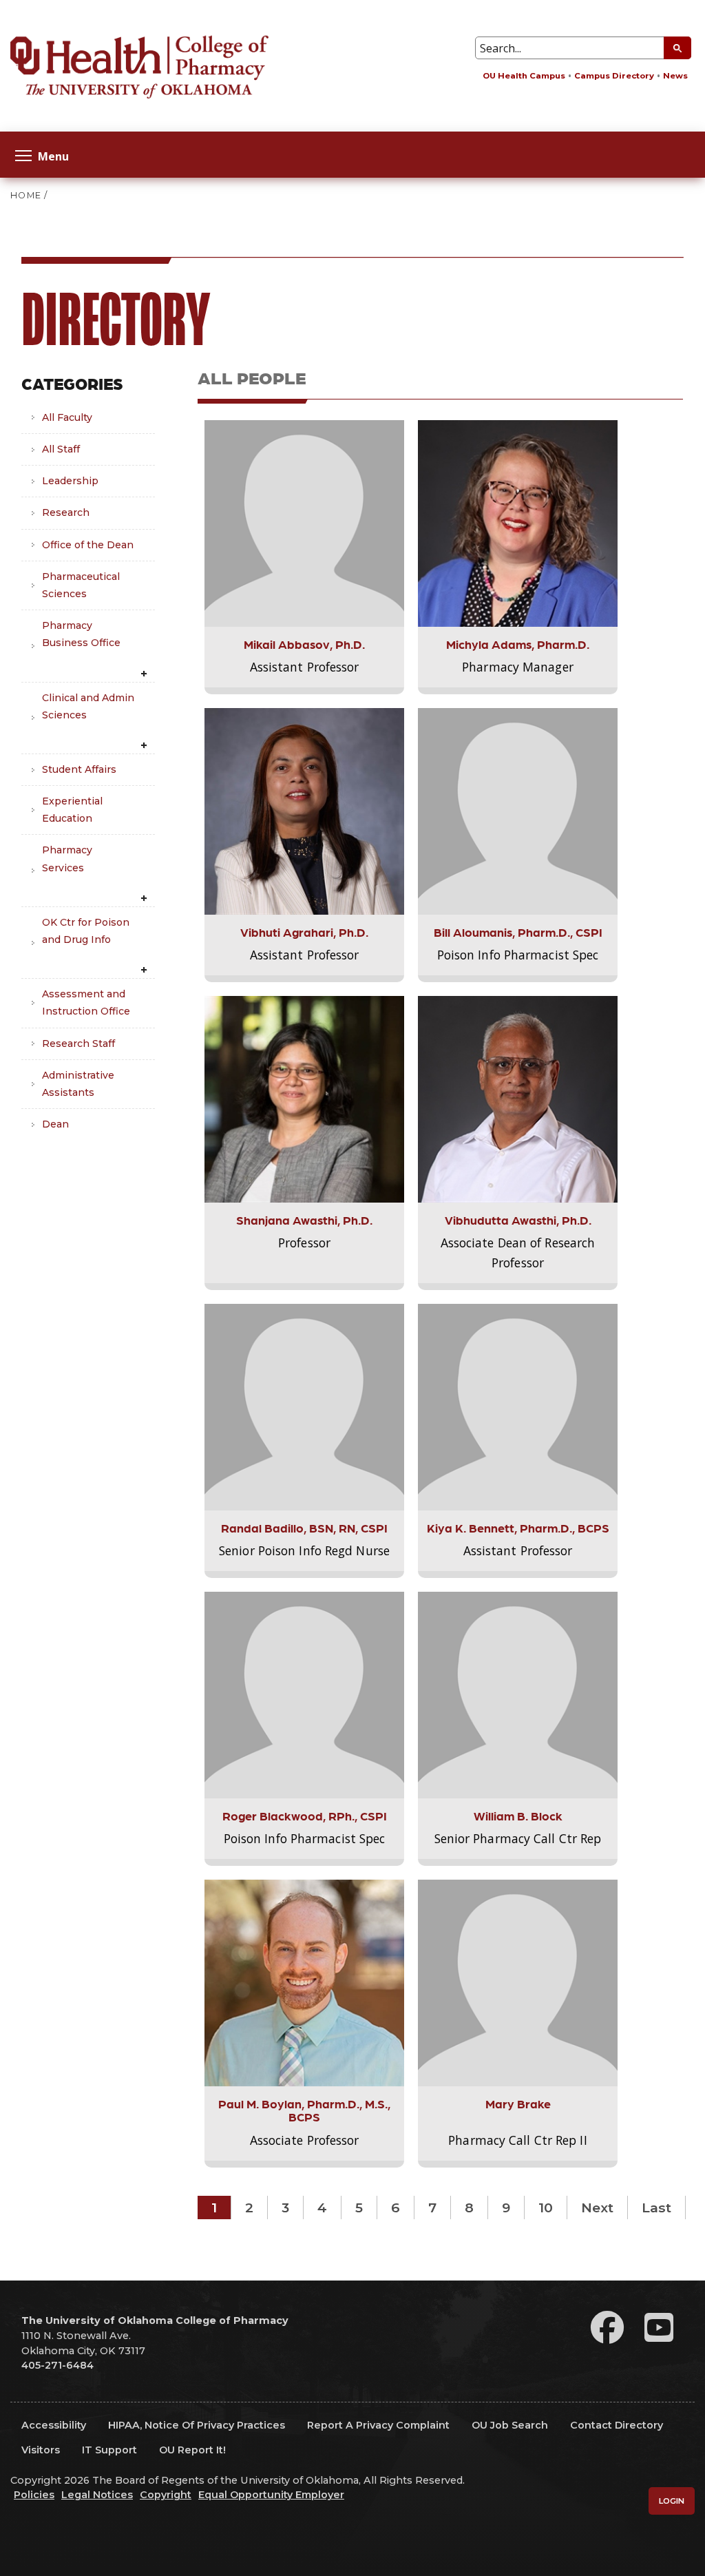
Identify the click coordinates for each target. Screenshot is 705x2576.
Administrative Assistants (78, 1084)
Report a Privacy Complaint (378, 2425)
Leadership (70, 481)
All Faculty (67, 417)
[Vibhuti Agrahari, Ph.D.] (304, 811)
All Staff (61, 449)
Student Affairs (79, 769)
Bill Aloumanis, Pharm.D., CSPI (518, 932)
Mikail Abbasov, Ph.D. (304, 644)
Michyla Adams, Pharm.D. (518, 644)
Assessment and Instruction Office (86, 1003)
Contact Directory (617, 2425)
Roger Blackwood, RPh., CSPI (305, 1815)
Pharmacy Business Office (81, 634)
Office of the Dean (88, 545)
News (675, 76)
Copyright (166, 2495)
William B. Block (518, 1815)
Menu (53, 155)
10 (546, 2208)
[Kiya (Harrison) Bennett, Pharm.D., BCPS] (518, 1406)
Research (66, 512)
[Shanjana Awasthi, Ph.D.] (304, 1099)
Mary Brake (518, 2103)
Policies (34, 2495)
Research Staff (78, 1043)
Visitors (41, 2450)
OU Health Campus (524, 76)
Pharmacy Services (67, 859)
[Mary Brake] (518, 1982)
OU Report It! (192, 2450)
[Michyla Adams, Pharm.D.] (518, 523)
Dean (55, 1124)
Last (656, 2208)
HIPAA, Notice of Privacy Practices (197, 2425)
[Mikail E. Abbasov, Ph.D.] (304, 523)
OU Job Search (510, 2425)
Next (597, 2208)
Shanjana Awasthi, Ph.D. (304, 1219)
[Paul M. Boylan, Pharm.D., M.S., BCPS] (304, 1982)
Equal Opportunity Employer (271, 2495)
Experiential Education (72, 810)
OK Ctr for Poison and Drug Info (86, 931)
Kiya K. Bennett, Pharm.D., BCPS (518, 1527)
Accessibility (54, 2425)
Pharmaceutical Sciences (81, 585)
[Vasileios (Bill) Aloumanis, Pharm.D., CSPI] (518, 811)
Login (672, 2501)
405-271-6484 (57, 2365)
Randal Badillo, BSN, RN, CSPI (304, 1527)
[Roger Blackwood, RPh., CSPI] (304, 1694)
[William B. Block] (518, 1694)
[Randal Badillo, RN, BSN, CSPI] (304, 1406)
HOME (26, 195)
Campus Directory (614, 76)
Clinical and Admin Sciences (88, 706)
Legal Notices (97, 2495)
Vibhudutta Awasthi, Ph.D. (518, 1219)
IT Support (109, 2450)
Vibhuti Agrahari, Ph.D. (304, 932)
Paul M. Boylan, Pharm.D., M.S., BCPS (304, 2110)
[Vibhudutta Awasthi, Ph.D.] (518, 1099)
